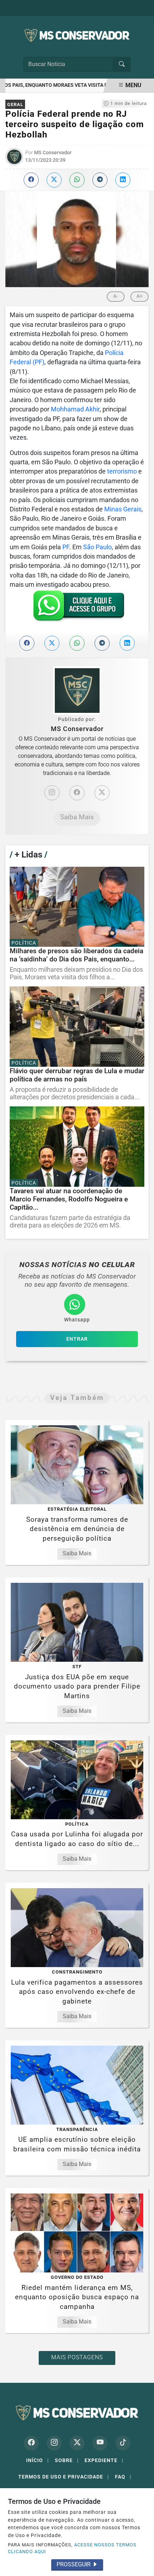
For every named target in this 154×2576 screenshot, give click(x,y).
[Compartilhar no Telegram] (100, 180)
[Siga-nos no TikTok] (123, 2443)
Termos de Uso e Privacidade (64, 2477)
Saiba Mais (77, 817)
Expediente (104, 2460)
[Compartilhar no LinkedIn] (123, 180)
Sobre (67, 2460)
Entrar (77, 1339)
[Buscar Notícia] (122, 64)
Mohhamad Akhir (75, 409)
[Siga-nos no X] (77, 2443)
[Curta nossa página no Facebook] (31, 2443)
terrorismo (122, 471)
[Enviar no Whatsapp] (77, 180)
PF (66, 547)
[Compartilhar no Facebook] (31, 180)
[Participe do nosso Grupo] (77, 608)
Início (38, 2460)
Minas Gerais (123, 509)
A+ (139, 296)
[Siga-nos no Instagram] (54, 2443)
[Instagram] (52, 793)
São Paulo (97, 547)
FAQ (123, 2477)
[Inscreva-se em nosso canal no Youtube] (100, 2443)
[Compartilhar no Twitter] (54, 180)
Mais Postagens (77, 2357)
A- (116, 296)
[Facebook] (77, 793)
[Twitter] (102, 793)
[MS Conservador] (77, 35)
